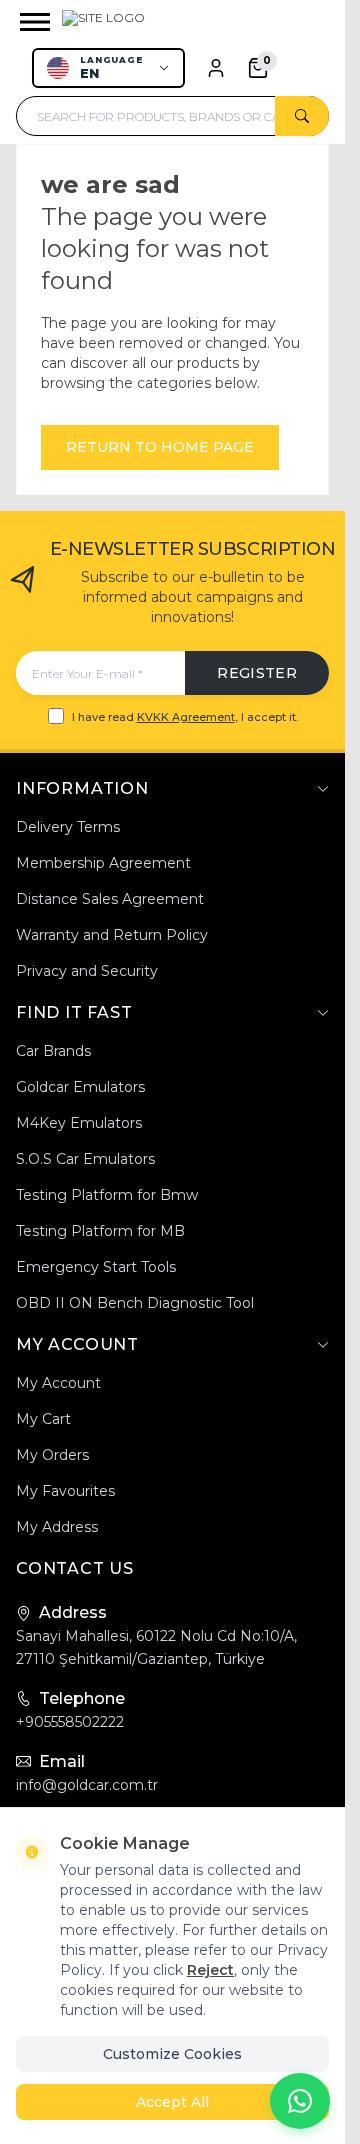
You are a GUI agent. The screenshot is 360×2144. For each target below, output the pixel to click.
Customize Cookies (172, 2054)
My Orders (52, 1455)
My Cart (43, 1419)
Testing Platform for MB (100, 1231)
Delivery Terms (68, 827)
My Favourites (65, 1491)
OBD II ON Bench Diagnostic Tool (135, 1303)
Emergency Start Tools (96, 1267)
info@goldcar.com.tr (87, 1785)
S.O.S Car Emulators (85, 1159)
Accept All (172, 2102)
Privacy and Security (87, 971)
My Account (58, 1383)
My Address (57, 1527)
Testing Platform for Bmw (107, 1195)
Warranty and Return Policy (112, 935)
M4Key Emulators (79, 1123)
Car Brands (53, 1051)
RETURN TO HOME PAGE (160, 447)
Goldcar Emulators (80, 1087)
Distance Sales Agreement (110, 899)
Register (257, 673)
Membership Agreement (103, 863)
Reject (210, 1970)
